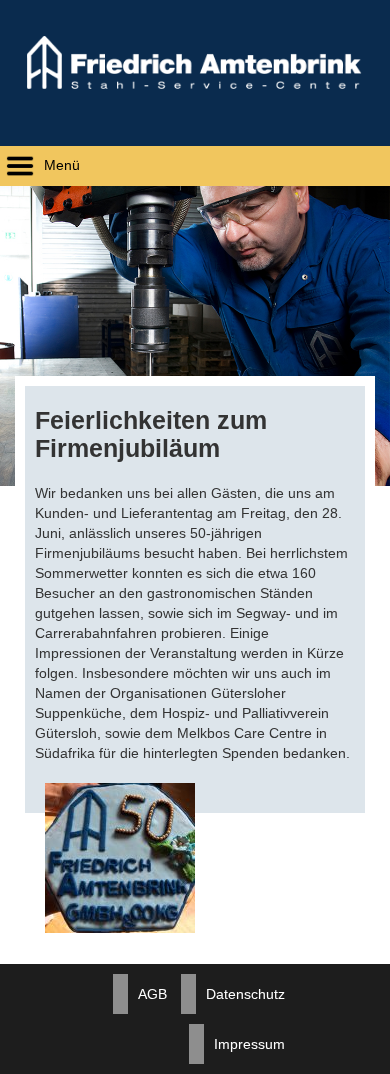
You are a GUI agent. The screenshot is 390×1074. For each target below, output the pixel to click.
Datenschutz (245, 994)
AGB (152, 994)
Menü (60, 165)
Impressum (249, 1044)
